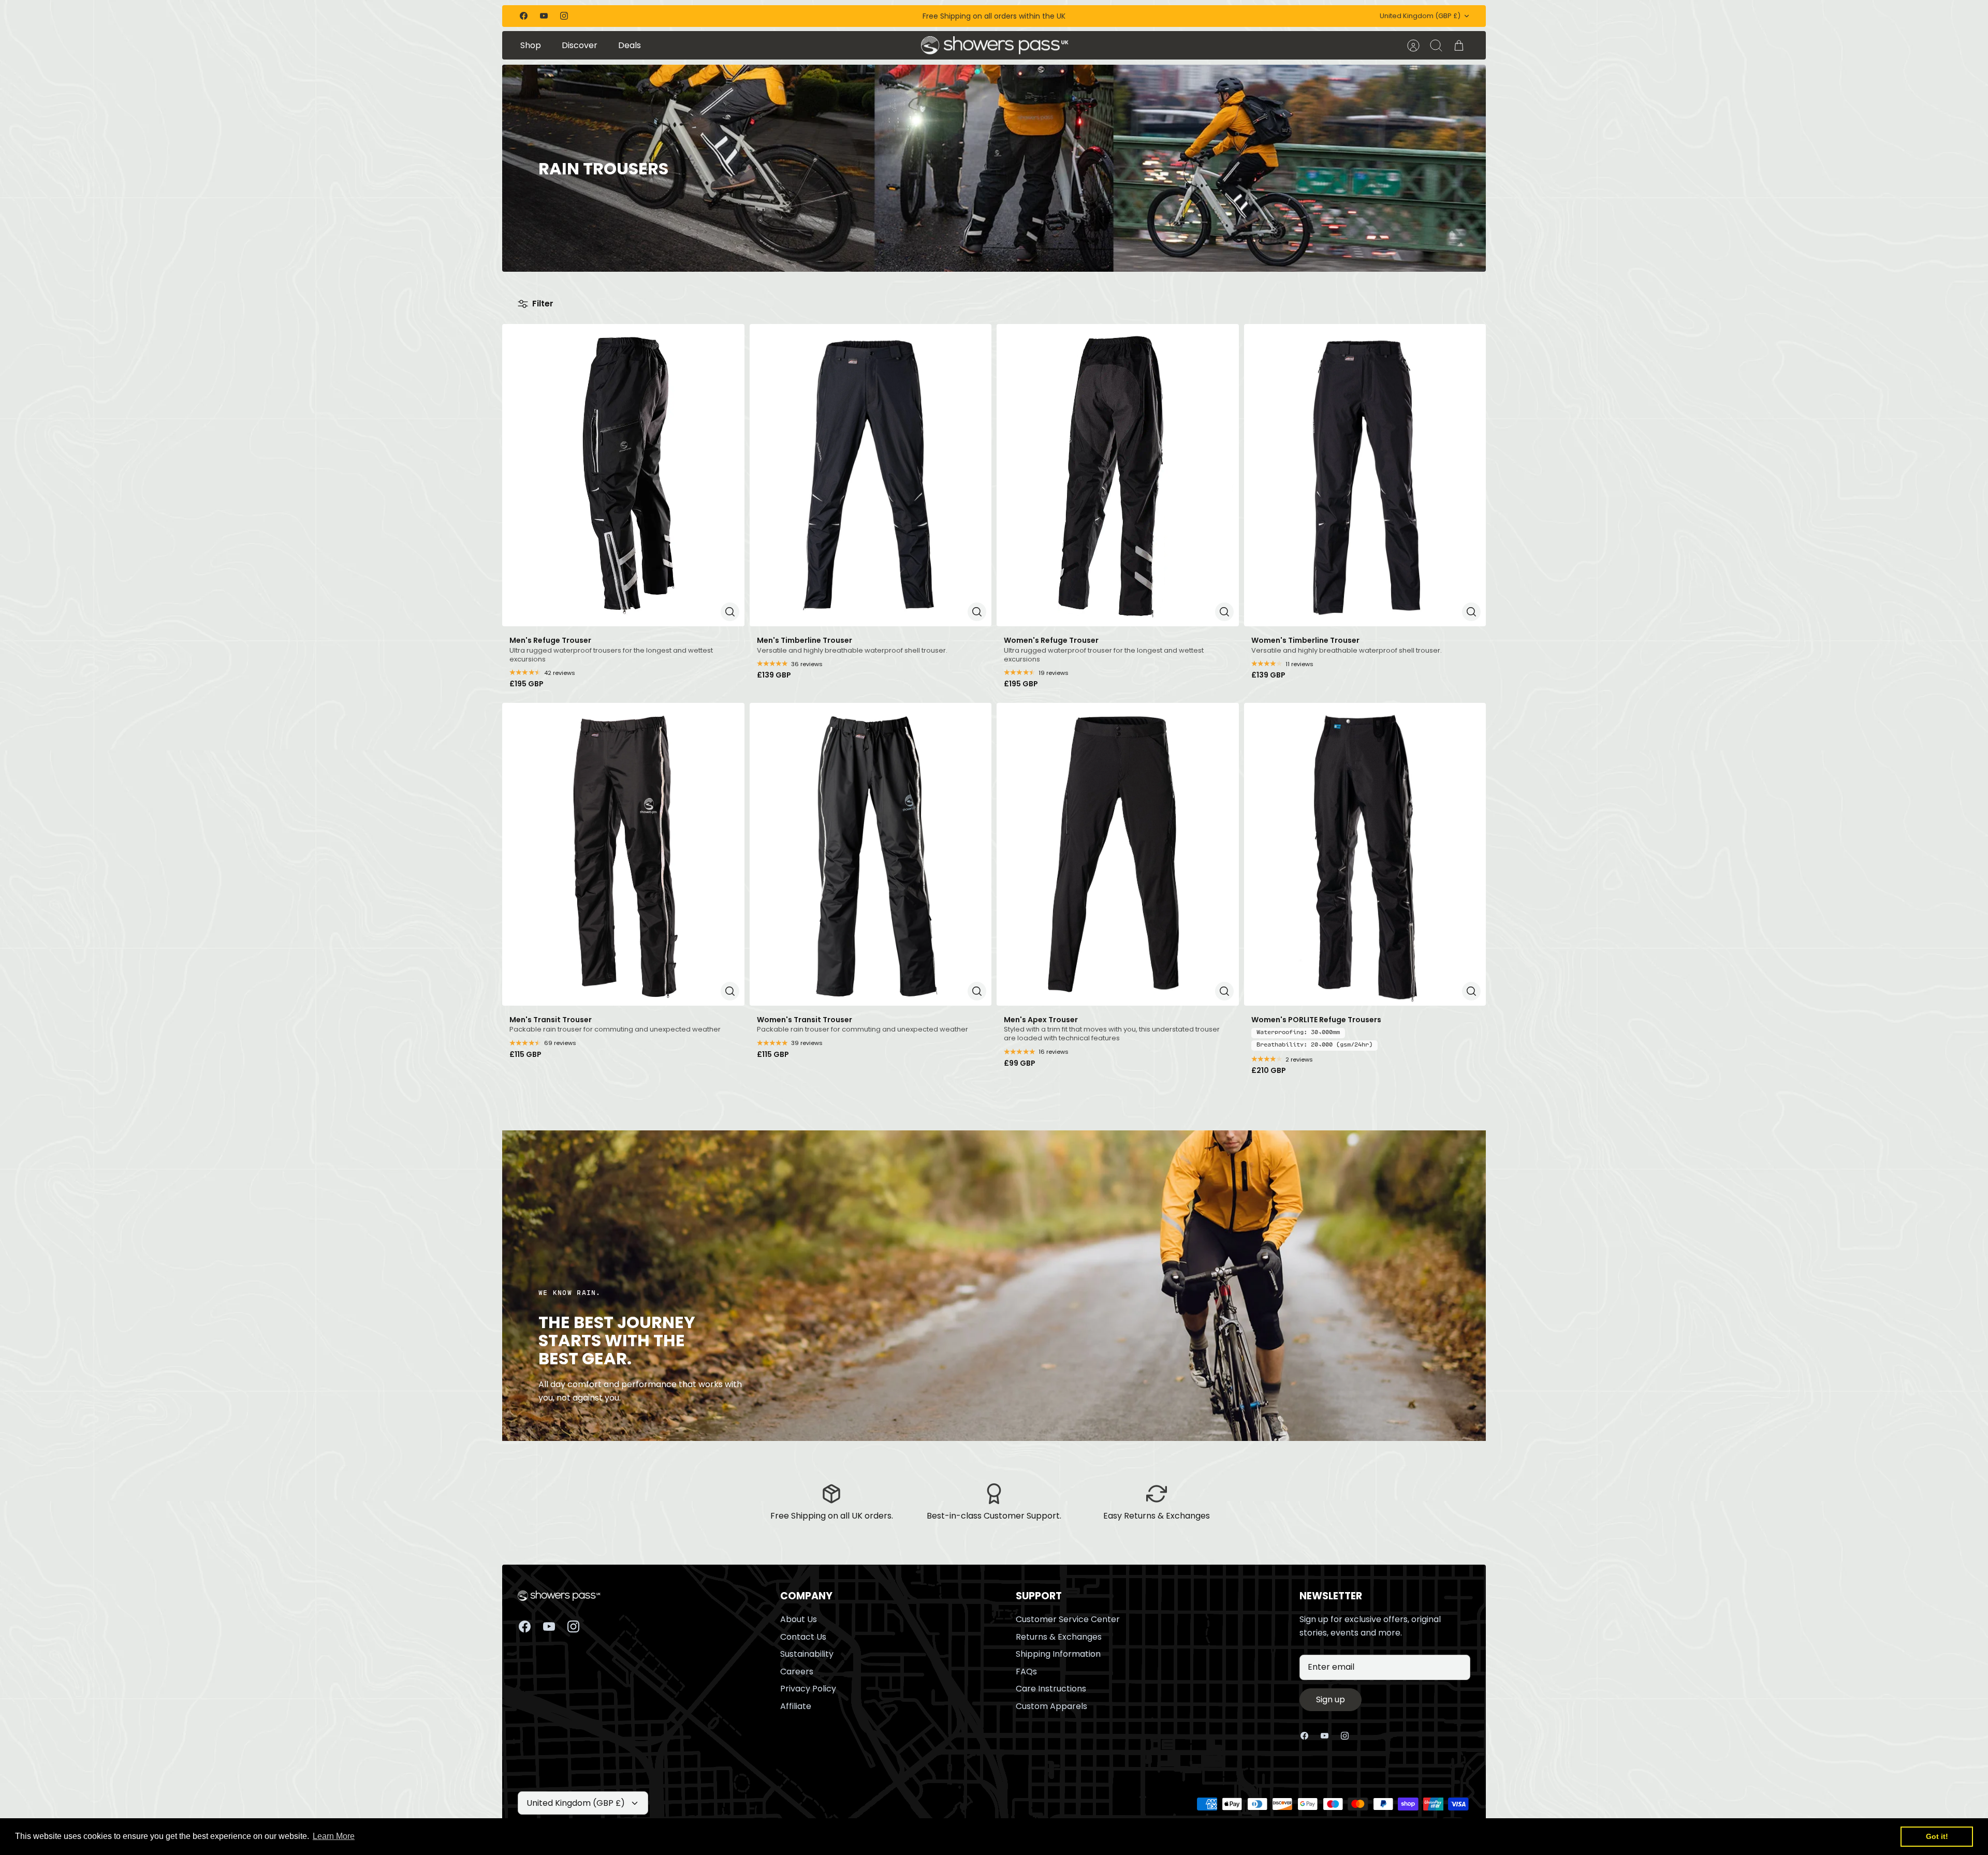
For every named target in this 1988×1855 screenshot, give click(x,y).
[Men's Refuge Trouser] (623, 475)
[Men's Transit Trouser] (623, 854)
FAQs (1026, 1672)
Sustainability (807, 1654)
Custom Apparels (1051, 1706)
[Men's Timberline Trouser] (871, 475)
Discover (580, 45)
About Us (799, 1619)
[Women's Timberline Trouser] (1365, 475)
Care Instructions (1051, 1689)
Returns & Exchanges (1059, 1637)
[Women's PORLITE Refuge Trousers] (1365, 854)
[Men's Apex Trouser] (1118, 854)
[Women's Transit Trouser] (871, 854)
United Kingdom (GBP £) (1420, 16)
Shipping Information (1058, 1654)
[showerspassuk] (995, 46)
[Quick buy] (730, 612)
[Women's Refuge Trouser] (1118, 475)
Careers (797, 1672)
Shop (531, 45)
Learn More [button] (334, 1836)
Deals (630, 45)
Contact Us (803, 1637)
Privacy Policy (808, 1689)
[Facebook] (524, 16)
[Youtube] (544, 16)
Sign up (1331, 1699)
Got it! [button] (1937, 1836)
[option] (994, 168)
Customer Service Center (1068, 1619)
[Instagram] (564, 16)
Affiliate (796, 1706)
